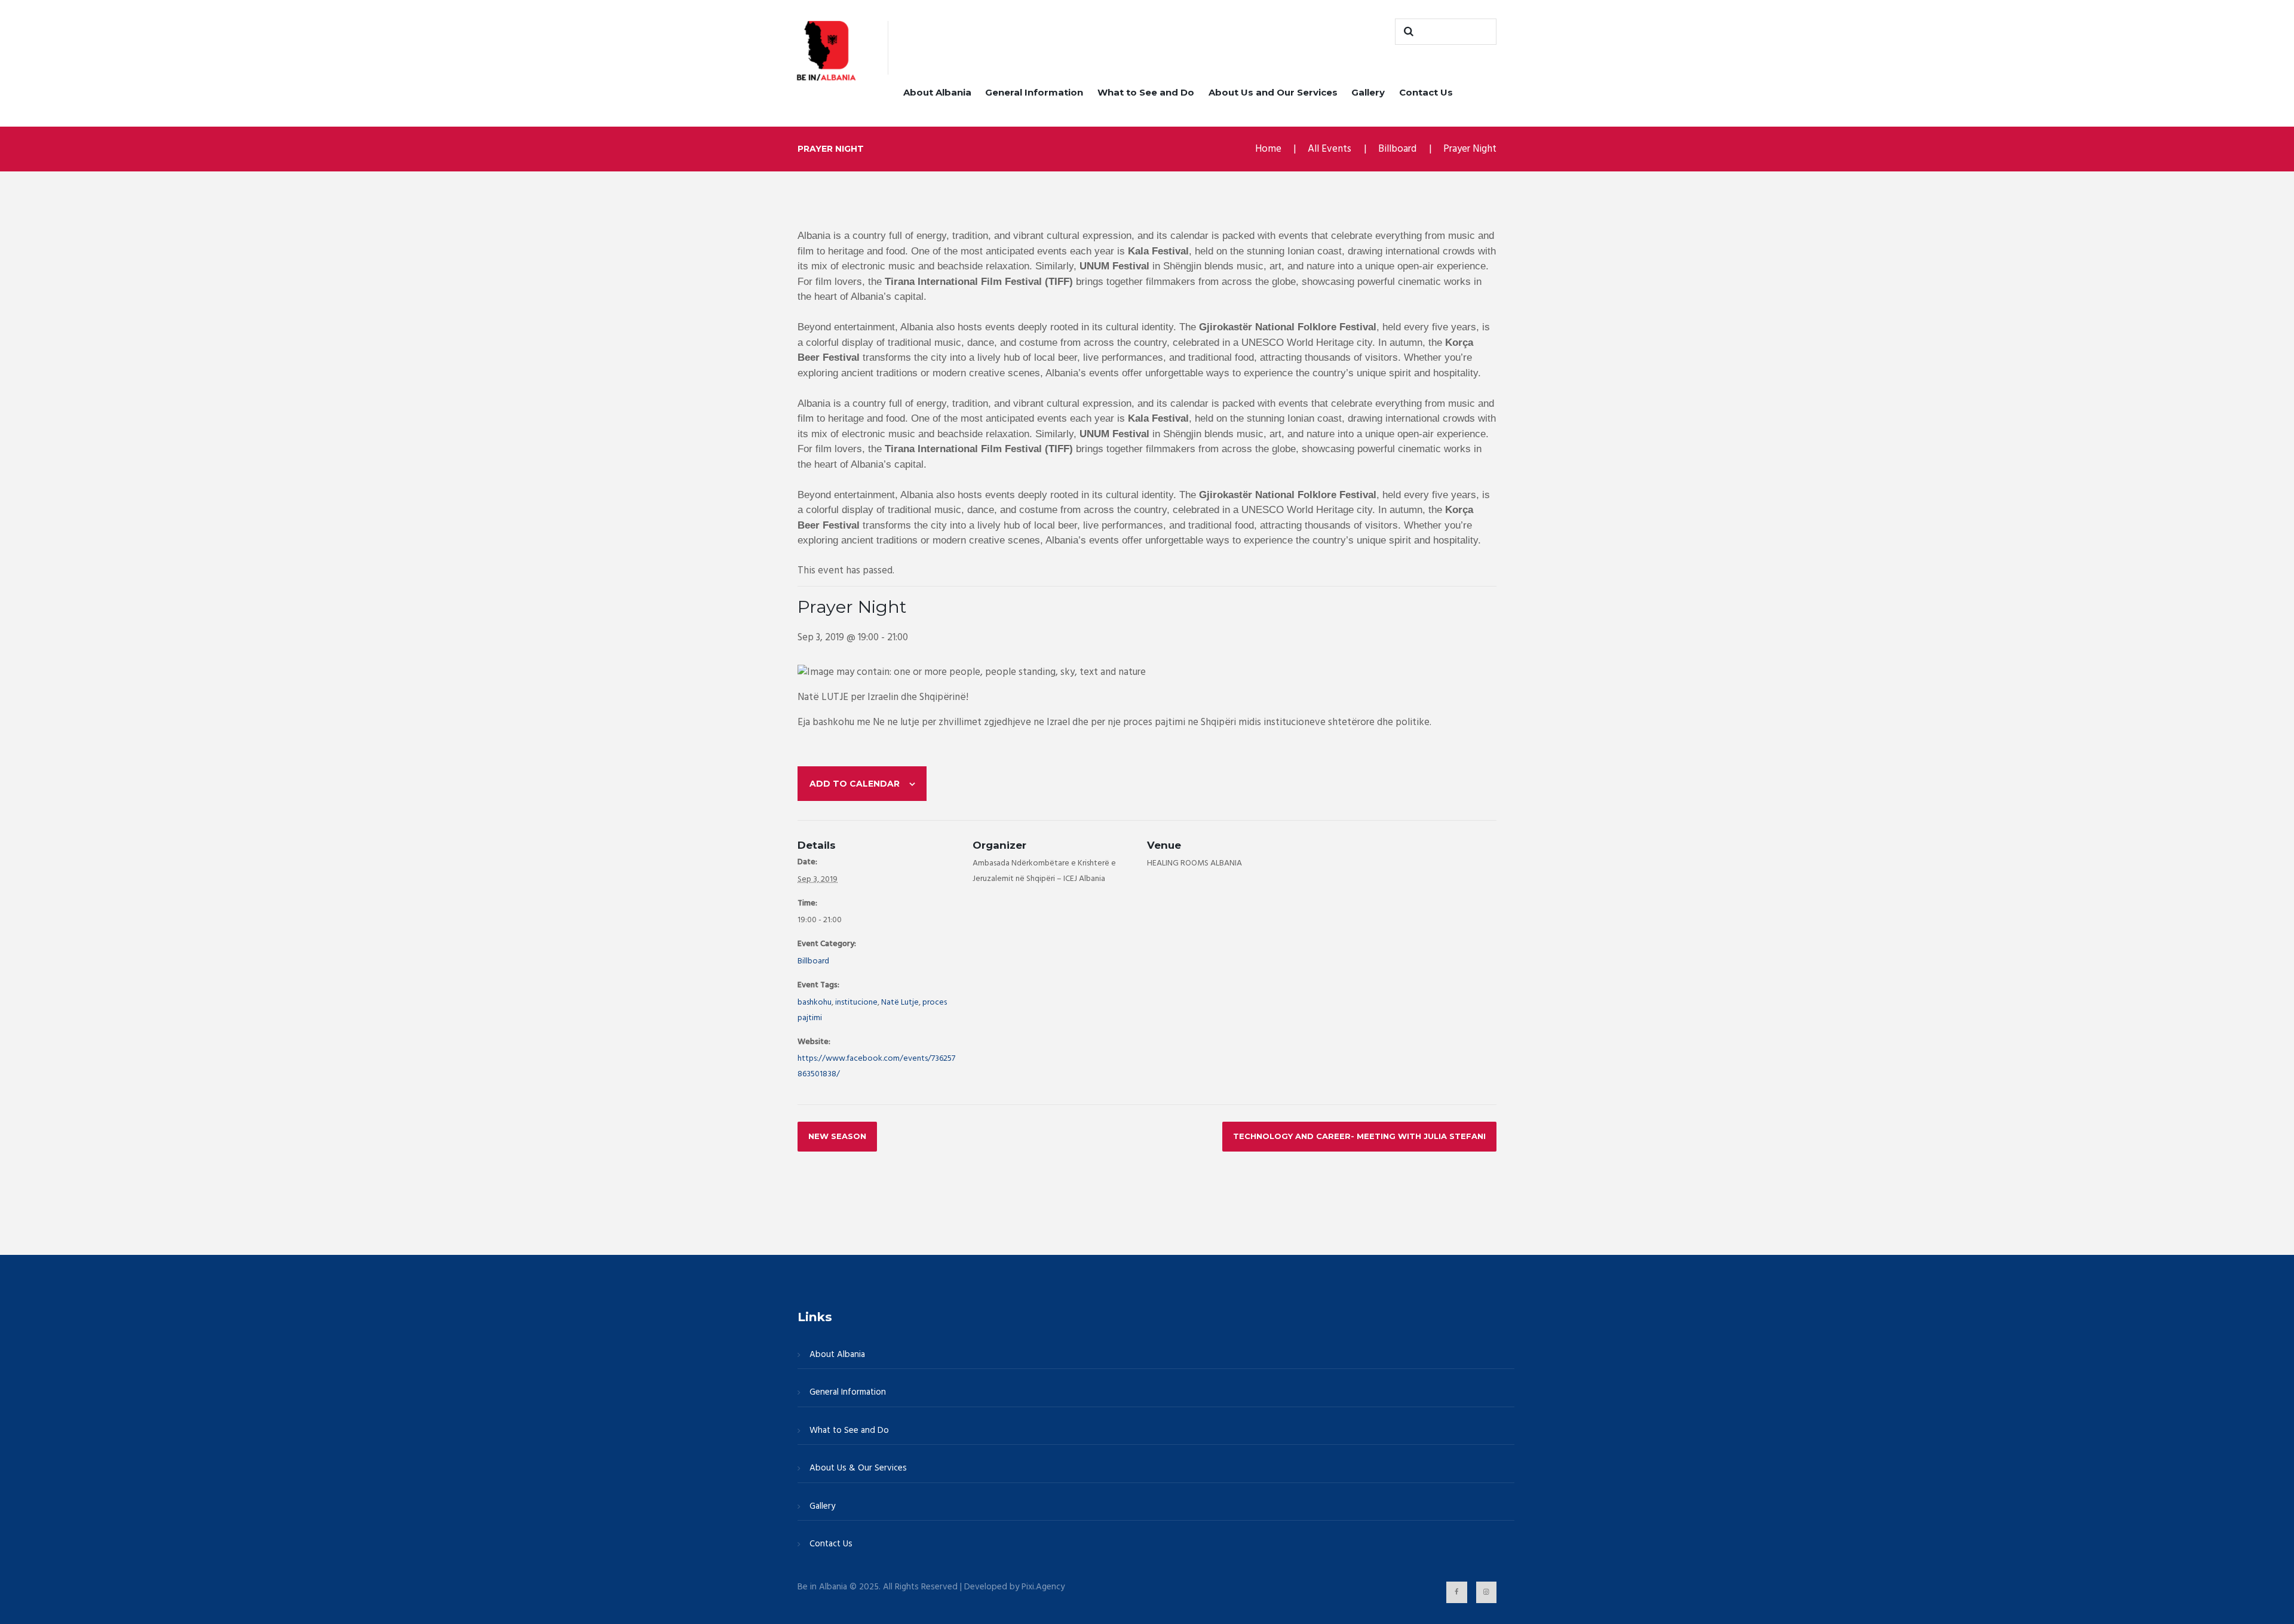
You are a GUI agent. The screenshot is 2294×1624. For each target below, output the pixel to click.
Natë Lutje (900, 1003)
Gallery (1368, 92)
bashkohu (815, 1003)
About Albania (937, 92)
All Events (1330, 149)
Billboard (1397, 149)
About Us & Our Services (858, 1468)
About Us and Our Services (1273, 92)
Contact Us (1426, 92)
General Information (1034, 92)
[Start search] (1407, 32)
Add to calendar (855, 784)
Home (1268, 149)
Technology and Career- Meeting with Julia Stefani (1359, 1136)
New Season (837, 1136)
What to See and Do (1146, 92)
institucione (856, 1003)
